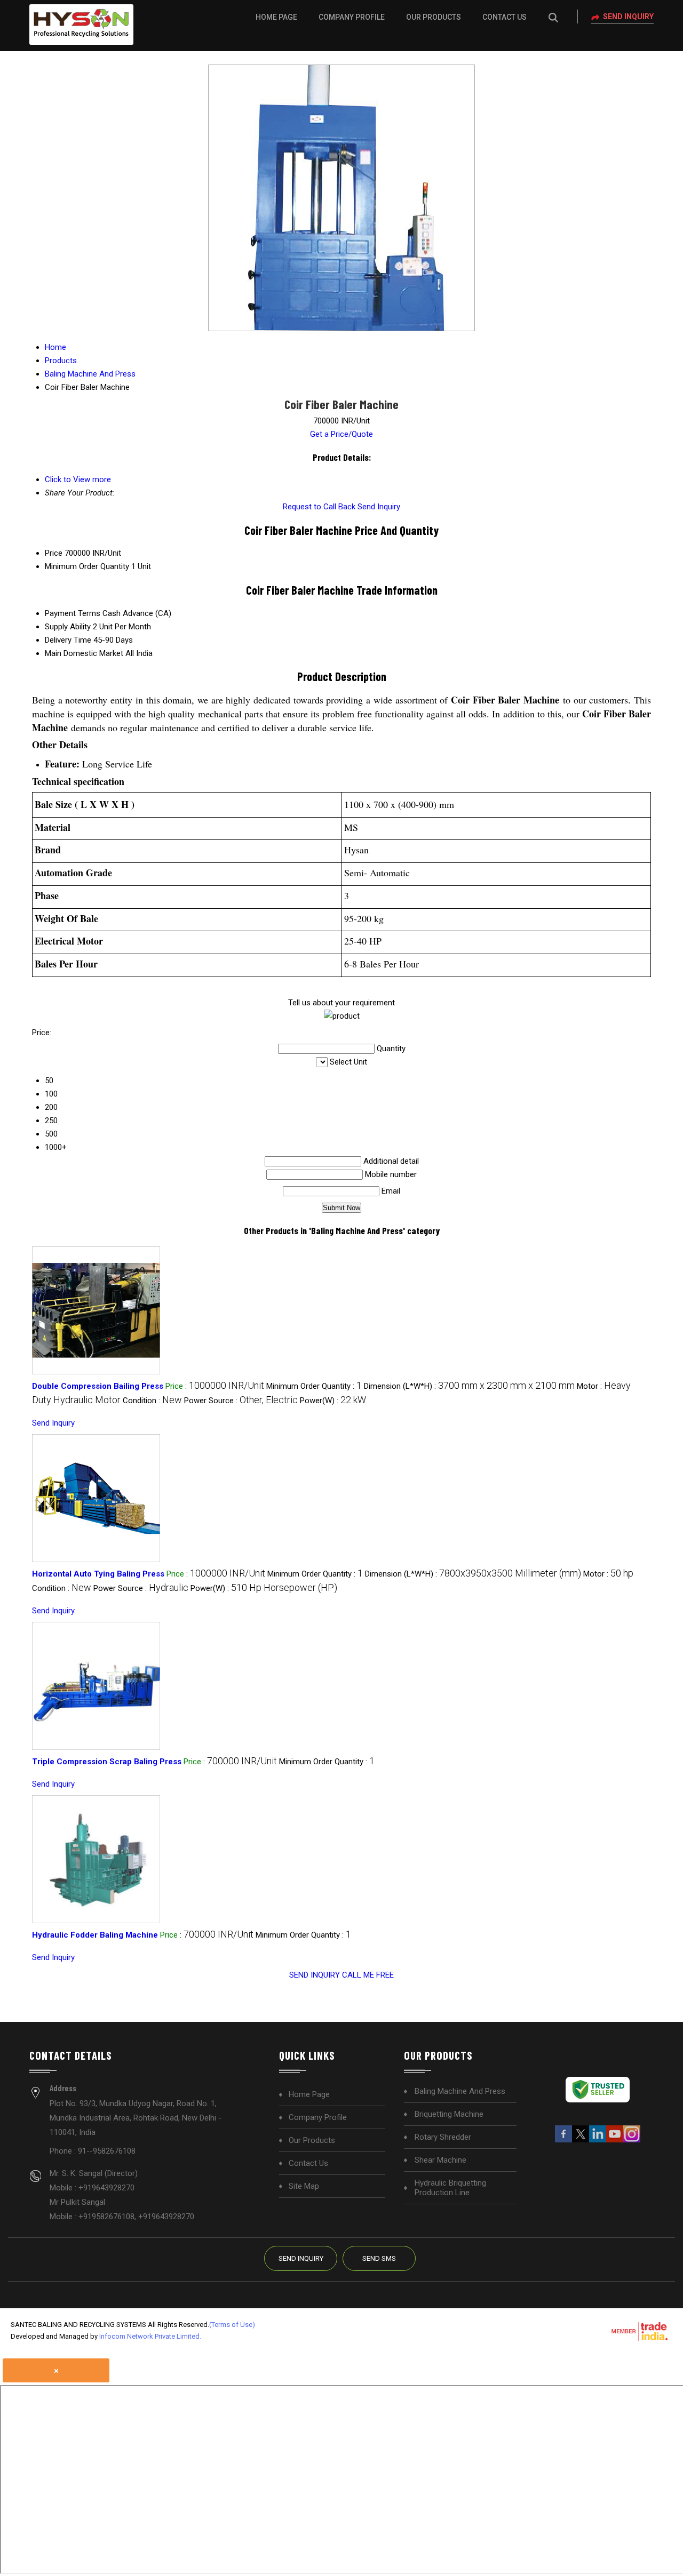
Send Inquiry (628, 17)
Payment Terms (73, 613)
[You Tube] (615, 2141)
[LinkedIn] (598, 2141)
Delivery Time (68, 640)
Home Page (276, 17)
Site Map (304, 2186)
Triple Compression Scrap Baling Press (107, 1762)
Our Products (434, 17)
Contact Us (505, 17)
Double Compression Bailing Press (98, 1386)
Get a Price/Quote (341, 434)
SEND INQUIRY (315, 1975)
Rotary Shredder (443, 2137)
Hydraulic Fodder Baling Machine (95, 1935)
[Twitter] (581, 2141)
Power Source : (241, 1401)
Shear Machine (440, 2160)
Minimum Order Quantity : (314, 1386)
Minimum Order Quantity (87, 566)
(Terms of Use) (232, 2325)
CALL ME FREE (368, 1975)
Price (54, 553)
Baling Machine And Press (460, 2091)
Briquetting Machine (449, 2114)
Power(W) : (333, 1401)
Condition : (152, 1401)
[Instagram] (632, 2141)
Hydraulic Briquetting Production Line (450, 2188)
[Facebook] (563, 2141)
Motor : (608, 1574)
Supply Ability (68, 627)
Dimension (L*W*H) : (469, 1386)
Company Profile (352, 17)
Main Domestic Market (84, 653)
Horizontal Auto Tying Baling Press (98, 1574)
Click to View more (78, 479)
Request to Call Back (319, 507)
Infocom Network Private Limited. (150, 2336)
